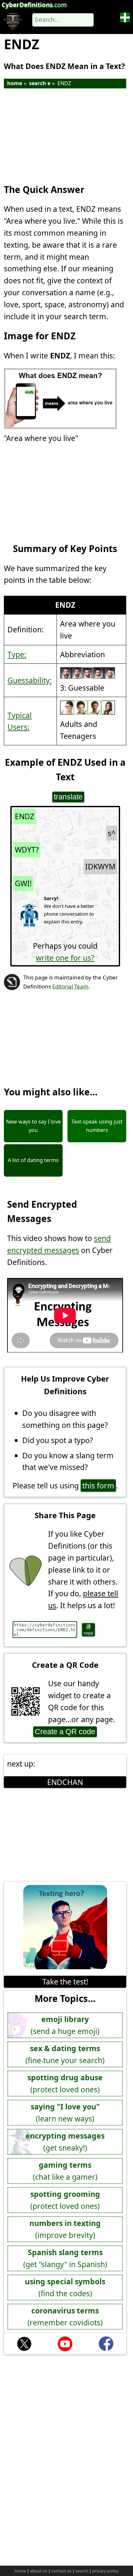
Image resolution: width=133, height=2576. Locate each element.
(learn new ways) (65, 2113)
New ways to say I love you (33, 1126)
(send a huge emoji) (65, 2025)
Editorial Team (70, 986)
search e (40, 83)
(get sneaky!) (65, 2142)
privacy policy (105, 2571)
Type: (17, 654)
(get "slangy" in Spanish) (65, 2258)
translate (68, 797)
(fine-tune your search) (65, 2054)
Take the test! (65, 1982)
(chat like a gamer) (65, 2171)
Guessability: (30, 680)
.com (34, 5)
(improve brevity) (65, 2229)
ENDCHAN (65, 1782)
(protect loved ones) (65, 2083)
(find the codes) (65, 2287)
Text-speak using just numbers (97, 1126)
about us (39, 2571)
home (15, 83)
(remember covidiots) (65, 2316)
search (82, 2571)
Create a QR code (65, 1732)
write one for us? (65, 958)
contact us (61, 2571)
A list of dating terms (33, 1160)
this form (98, 1486)
